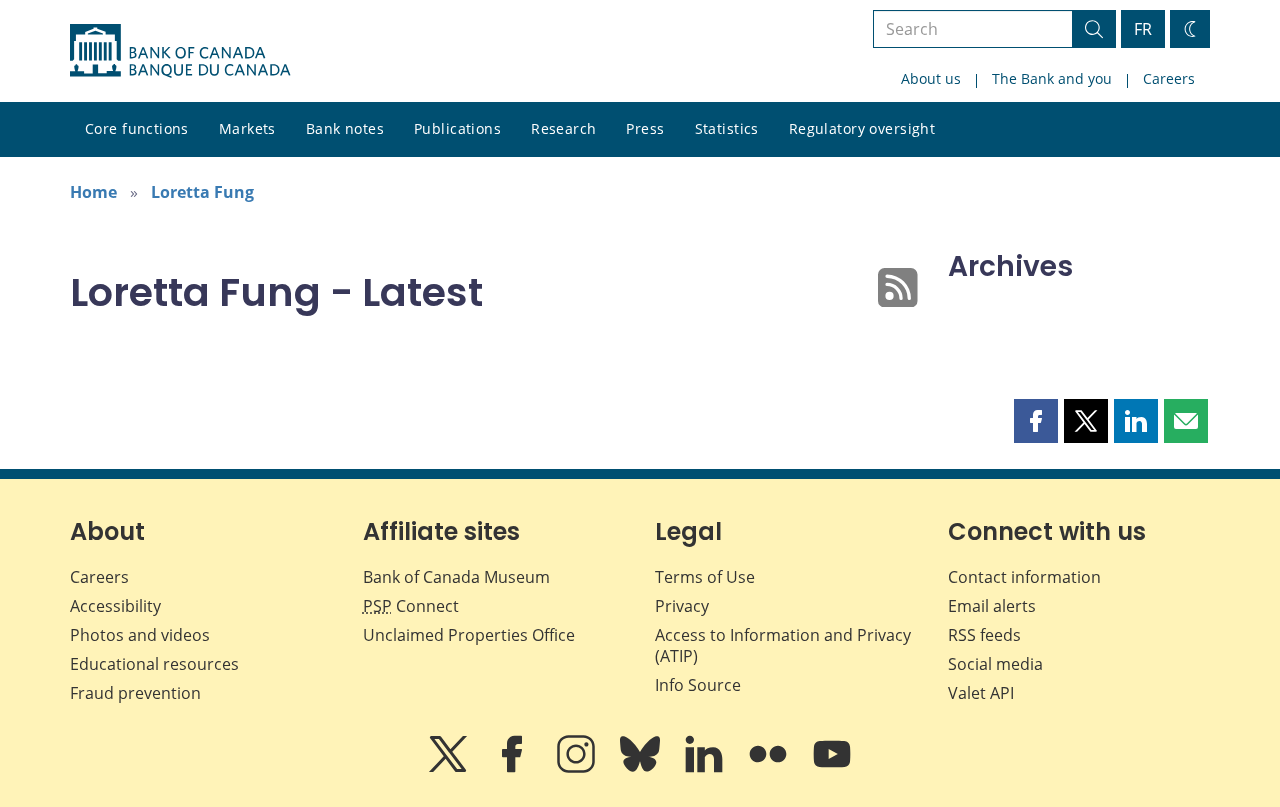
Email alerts (992, 606)
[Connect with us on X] (450, 768)
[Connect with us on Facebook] (514, 768)
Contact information (1024, 577)
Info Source (698, 685)
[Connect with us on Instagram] (578, 768)
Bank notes (345, 128)
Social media (995, 664)
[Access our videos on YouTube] (832, 768)
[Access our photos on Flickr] (770, 768)
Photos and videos (140, 635)
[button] (1036, 421)
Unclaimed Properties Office (469, 635)
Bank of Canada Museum (456, 577)
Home (93, 192)
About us (931, 78)
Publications (457, 128)
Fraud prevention (135, 693)
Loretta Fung (202, 192)
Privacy (682, 606)
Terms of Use (705, 577)
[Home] (180, 51)
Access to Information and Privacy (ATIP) (783, 645)
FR (1143, 29)
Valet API (981, 693)
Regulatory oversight (862, 128)
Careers (1169, 78)
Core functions (137, 128)
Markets (247, 128)
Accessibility (115, 606)
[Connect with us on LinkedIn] (706, 768)
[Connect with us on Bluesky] (642, 768)
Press (645, 128)
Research (563, 128)
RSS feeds (984, 635)
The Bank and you (1052, 78)
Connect (411, 606)
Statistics (727, 128)
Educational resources (154, 664)
